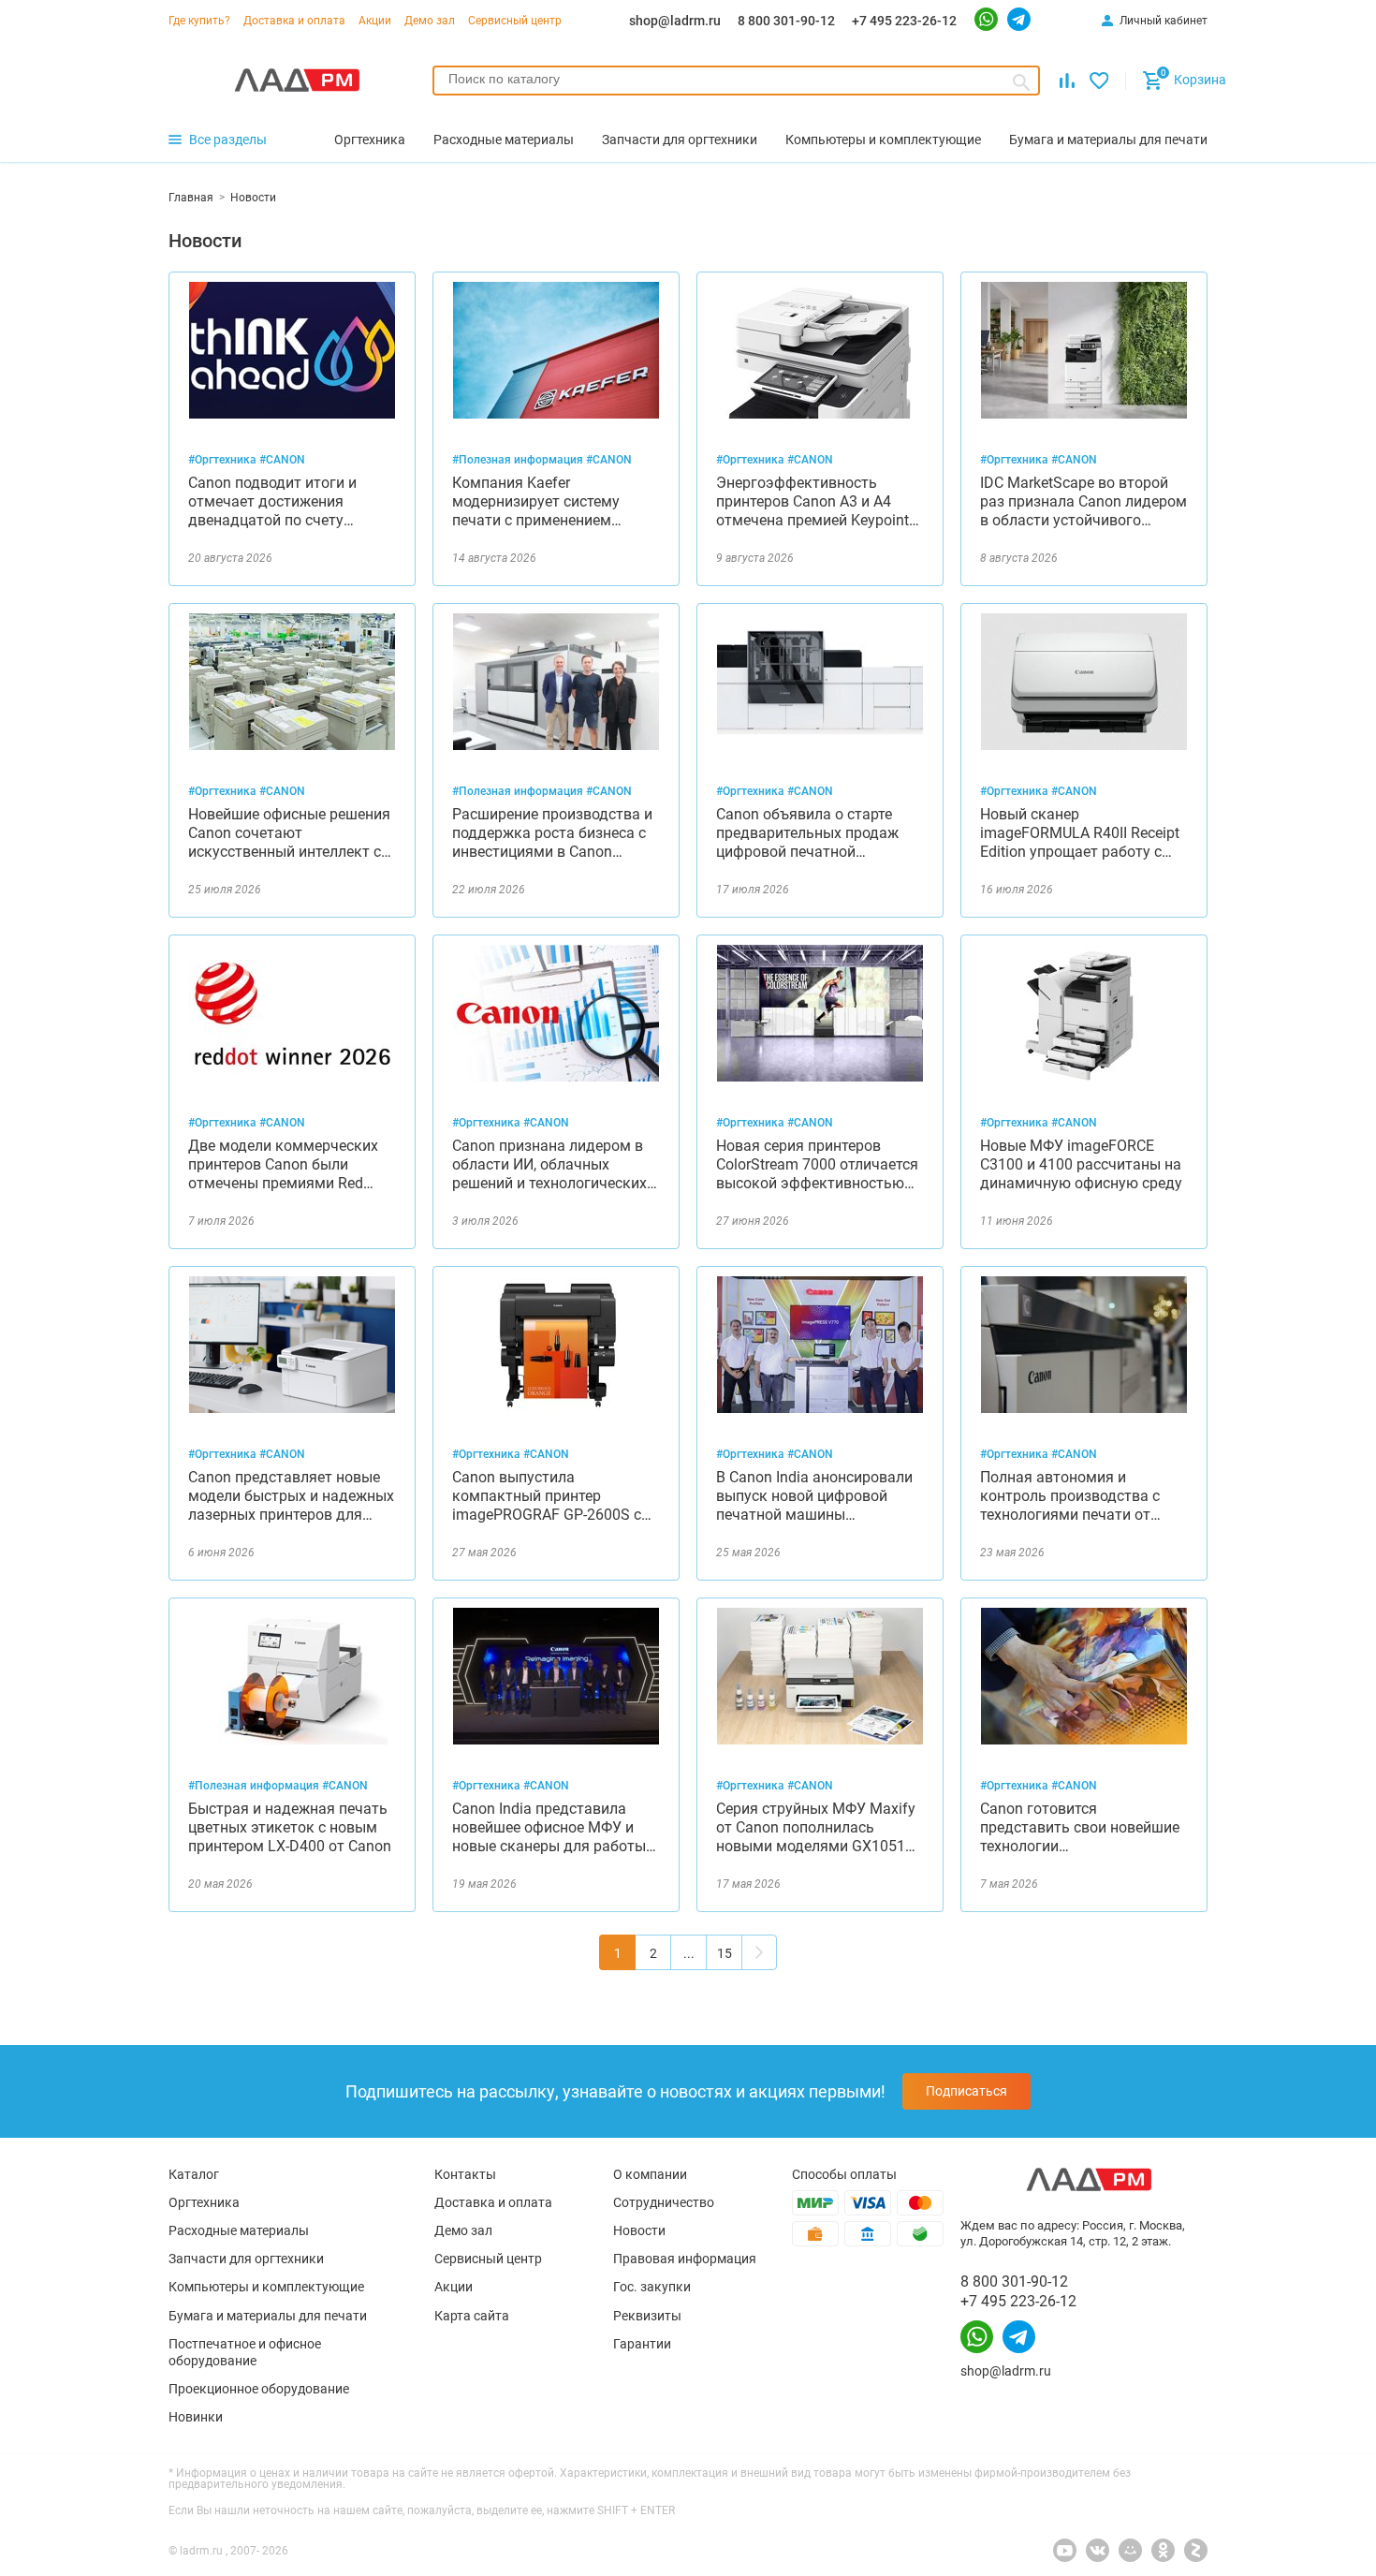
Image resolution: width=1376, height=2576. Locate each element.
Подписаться (966, 2091)
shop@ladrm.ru (675, 21)
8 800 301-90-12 (786, 21)
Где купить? (199, 21)
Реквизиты (647, 2316)
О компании (650, 2174)
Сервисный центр (515, 21)
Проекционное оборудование (259, 2389)
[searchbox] (736, 79)
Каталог (194, 2174)
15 (725, 1953)
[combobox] (736, 81)
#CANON (282, 460)
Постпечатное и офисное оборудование (245, 2352)
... (689, 1953)
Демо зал (430, 21)
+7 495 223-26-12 (904, 21)
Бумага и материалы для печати (268, 2316)
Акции (375, 21)
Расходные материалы (239, 2230)
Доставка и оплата (294, 21)
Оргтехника (204, 2202)
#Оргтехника (224, 460)
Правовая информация (685, 2259)
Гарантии (642, 2344)
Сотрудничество (664, 2202)
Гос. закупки (652, 2287)
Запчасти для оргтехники (246, 2259)
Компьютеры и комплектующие (266, 2287)
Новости (639, 2230)
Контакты (465, 2174)
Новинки (196, 2417)
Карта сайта (472, 2316)
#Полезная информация (519, 460)
